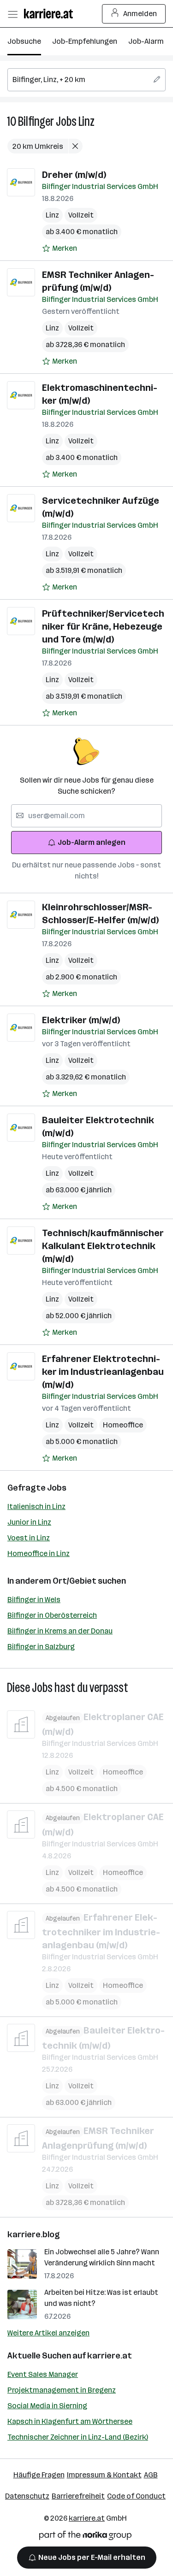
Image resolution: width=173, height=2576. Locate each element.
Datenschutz (27, 2496)
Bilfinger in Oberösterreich (52, 1615)
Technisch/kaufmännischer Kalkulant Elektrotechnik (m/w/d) (103, 1246)
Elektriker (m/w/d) (81, 1020)
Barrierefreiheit (78, 2496)
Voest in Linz (29, 1538)
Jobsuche (24, 41)
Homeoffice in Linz (39, 1553)
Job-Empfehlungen (85, 41)
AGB (151, 2475)
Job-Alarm (146, 41)
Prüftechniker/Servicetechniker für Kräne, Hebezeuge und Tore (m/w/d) (103, 626)
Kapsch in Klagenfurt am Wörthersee (70, 2421)
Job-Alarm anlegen (92, 842)
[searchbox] (86, 80)
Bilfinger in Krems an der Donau (60, 1631)
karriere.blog (34, 2234)
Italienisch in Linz (36, 1506)
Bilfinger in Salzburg (41, 1647)
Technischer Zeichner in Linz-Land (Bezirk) (78, 2437)
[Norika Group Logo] (85, 2537)
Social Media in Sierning (47, 2406)
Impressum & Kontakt (104, 2475)
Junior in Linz (29, 1522)
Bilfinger (36, 121)
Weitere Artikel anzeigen (48, 2333)
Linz (86, 121)
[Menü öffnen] (12, 14)
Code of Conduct (136, 2496)
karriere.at (110, 2356)
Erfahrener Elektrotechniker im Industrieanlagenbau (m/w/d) (103, 1372)
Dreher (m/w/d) (74, 175)
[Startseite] (51, 14)
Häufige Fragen (39, 2475)
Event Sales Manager (43, 2374)
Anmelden (140, 14)
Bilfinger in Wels (34, 1600)
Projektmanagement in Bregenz (62, 2390)
